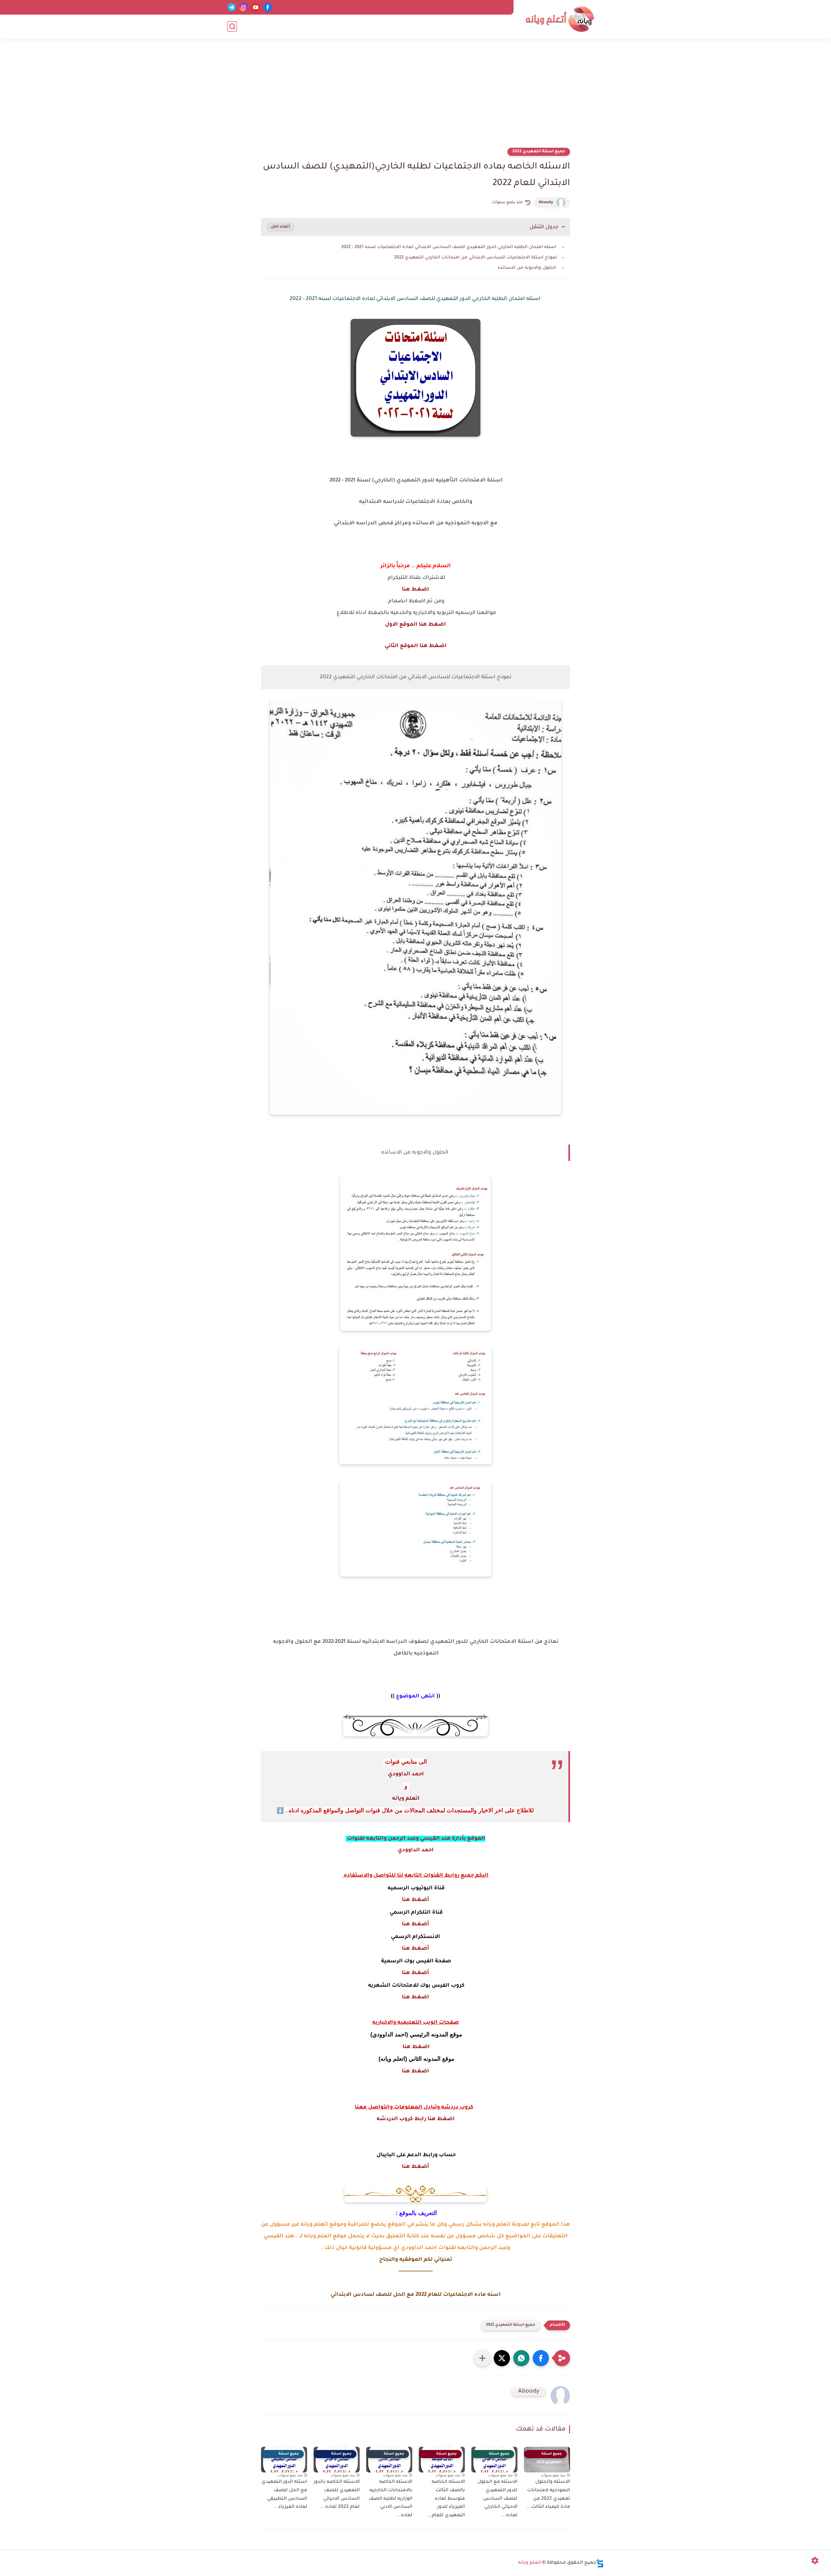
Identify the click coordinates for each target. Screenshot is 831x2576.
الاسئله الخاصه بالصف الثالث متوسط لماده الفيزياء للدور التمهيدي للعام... (446, 2499)
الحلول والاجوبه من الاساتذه (527, 268)
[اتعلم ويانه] (560, 19)
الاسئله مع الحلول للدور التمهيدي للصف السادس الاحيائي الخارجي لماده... (497, 2499)
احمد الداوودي (406, 1774)
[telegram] (232, 7)
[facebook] (268, 7)
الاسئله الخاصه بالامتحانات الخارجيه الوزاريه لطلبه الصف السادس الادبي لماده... (391, 2499)
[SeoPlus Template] (600, 2563)
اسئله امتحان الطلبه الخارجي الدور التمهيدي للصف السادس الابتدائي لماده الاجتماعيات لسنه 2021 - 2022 (449, 247)
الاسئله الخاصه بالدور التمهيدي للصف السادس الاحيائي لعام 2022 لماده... (337, 2495)
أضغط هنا (415, 1900)
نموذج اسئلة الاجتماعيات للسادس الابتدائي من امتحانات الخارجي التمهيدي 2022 (476, 258)
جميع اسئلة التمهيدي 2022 (539, 152)
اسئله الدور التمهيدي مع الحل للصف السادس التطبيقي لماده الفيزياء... (284, 2495)
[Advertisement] (415, 97)
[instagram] (244, 7)
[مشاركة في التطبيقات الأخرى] (482, 2358)
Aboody (546, 203)
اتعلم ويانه (406, 1799)
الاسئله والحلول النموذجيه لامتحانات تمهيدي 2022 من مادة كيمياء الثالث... (548, 2495)
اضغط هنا (415, 590)
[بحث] (232, 26)
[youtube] (256, 7)
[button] (541, 2358)
